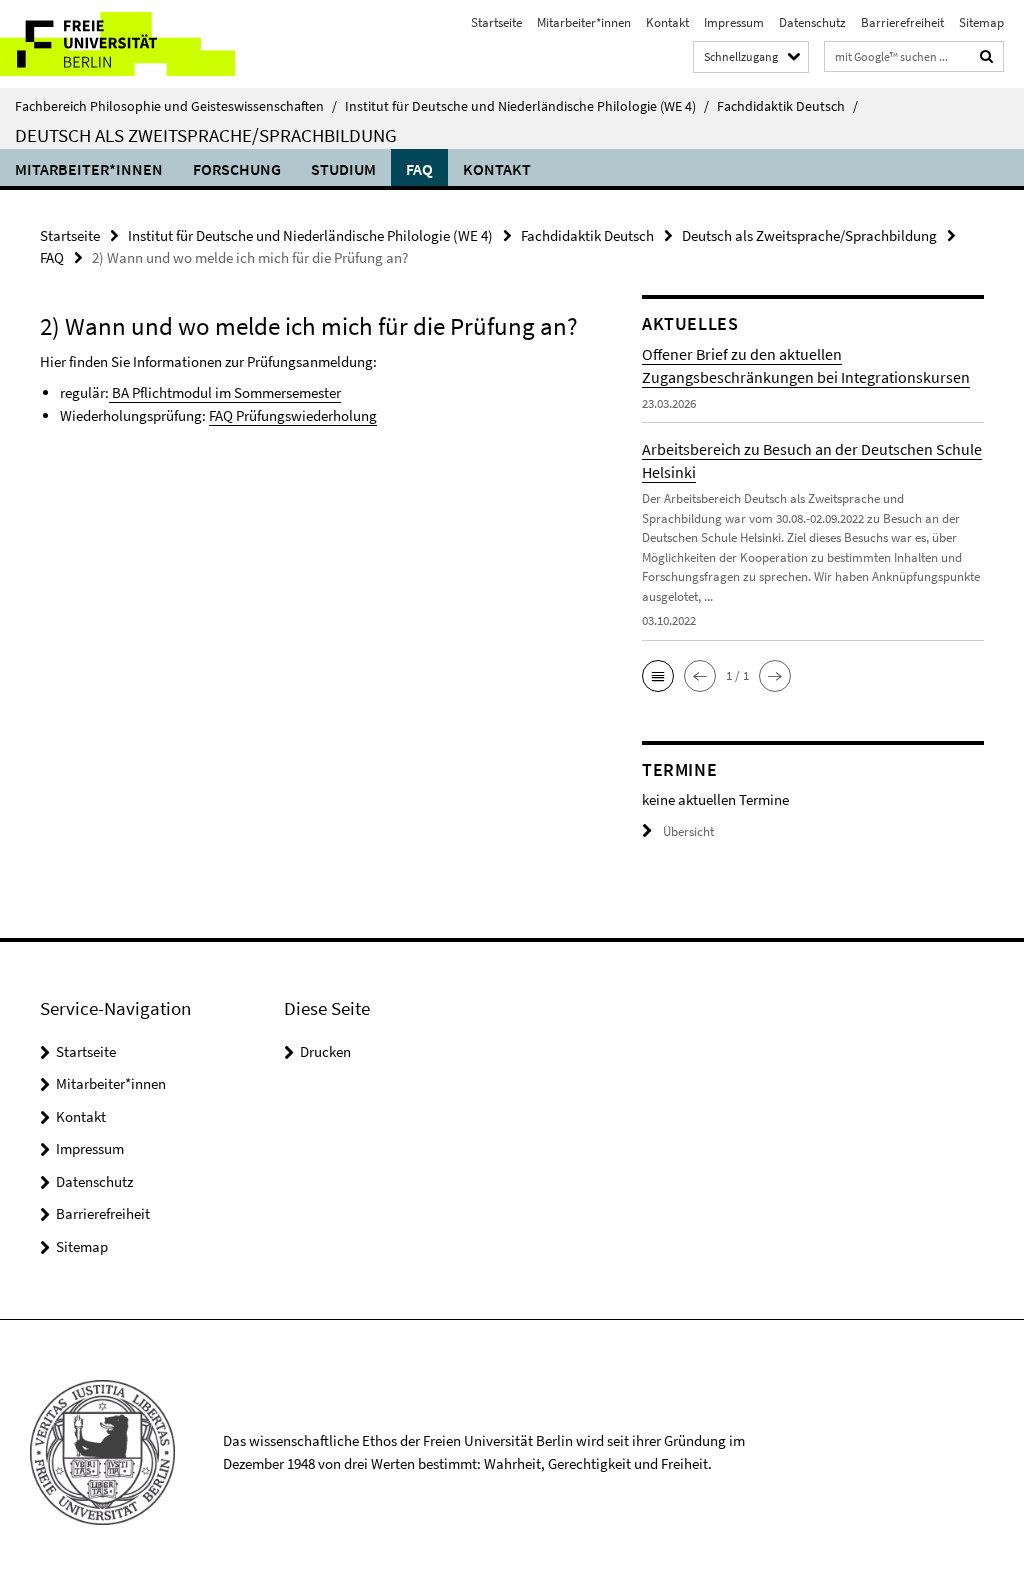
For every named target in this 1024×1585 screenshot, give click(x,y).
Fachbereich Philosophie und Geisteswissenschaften (176, 106)
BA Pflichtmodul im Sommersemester (225, 392)
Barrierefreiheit (902, 22)
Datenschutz (812, 22)
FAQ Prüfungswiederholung (293, 415)
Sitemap (981, 22)
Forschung (237, 169)
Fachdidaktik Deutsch (787, 106)
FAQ (419, 169)
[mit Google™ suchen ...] (987, 56)
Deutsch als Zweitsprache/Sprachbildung (206, 135)
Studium (343, 169)
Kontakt (667, 22)
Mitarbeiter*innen (584, 22)
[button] (658, 676)
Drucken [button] (325, 1051)
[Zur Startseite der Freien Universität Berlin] (132, 44)
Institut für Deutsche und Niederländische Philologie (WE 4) (527, 106)
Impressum (734, 22)
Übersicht (688, 831)
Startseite (496, 22)
